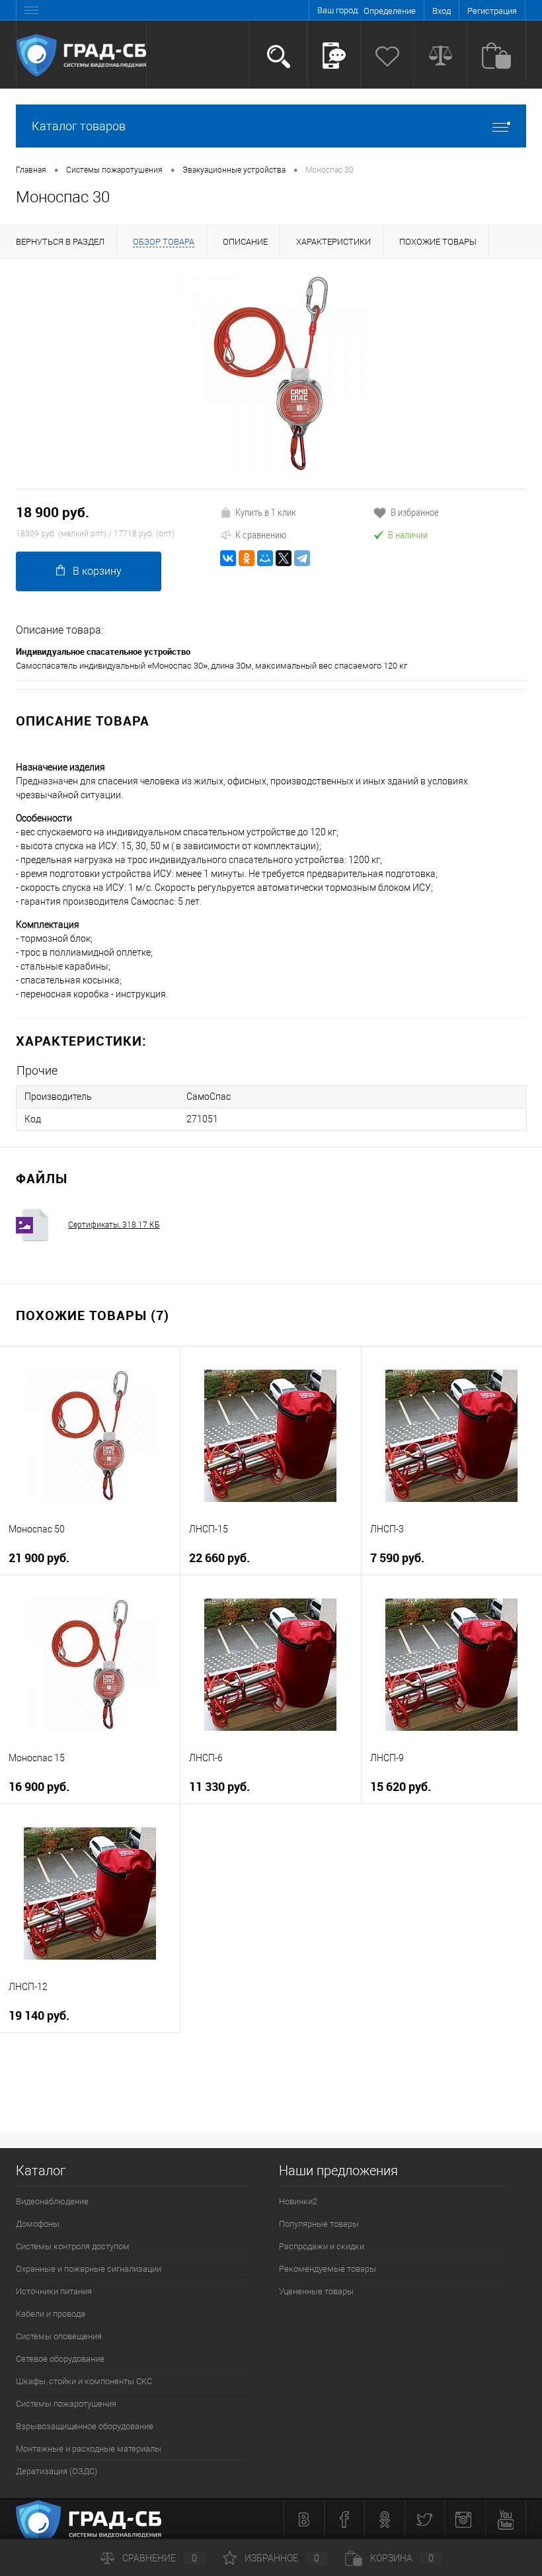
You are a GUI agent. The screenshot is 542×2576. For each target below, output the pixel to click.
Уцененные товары (316, 2291)
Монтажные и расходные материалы (89, 2449)
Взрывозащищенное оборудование (85, 2426)
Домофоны (38, 2224)
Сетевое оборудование (60, 2359)
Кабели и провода (51, 2314)
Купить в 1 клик (266, 512)
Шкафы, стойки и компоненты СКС (84, 2381)
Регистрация (492, 11)
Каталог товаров (79, 126)
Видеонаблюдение (52, 2201)
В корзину (97, 571)
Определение (390, 11)
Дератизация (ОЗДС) (57, 2471)
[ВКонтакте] (228, 558)
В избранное (415, 512)
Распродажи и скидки (322, 2246)
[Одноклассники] (247, 558)
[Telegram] (302, 558)
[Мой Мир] (265, 558)
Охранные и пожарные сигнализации (89, 2269)
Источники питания (54, 2291)
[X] (284, 558)
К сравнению (261, 534)
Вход (442, 11)
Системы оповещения (59, 2336)
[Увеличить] (271, 374)
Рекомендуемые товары (328, 2269)
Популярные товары (319, 2224)
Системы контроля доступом (73, 2246)
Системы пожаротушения (66, 2404)
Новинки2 (298, 2201)
